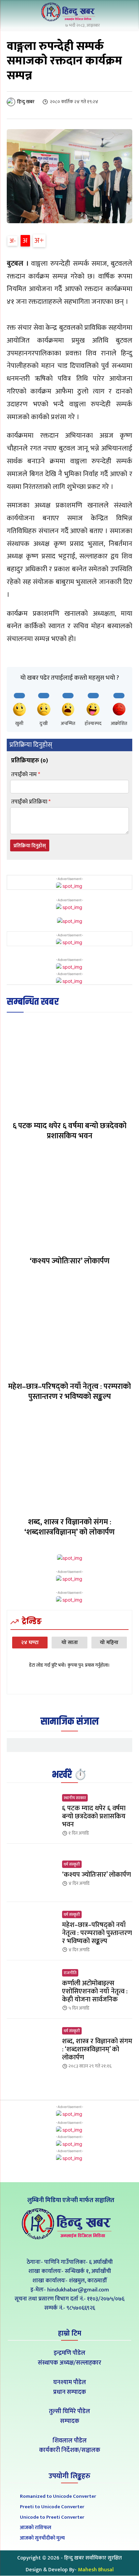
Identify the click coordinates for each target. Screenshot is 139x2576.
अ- (13, 241)
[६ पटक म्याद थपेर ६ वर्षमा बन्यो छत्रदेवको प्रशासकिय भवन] (69, 1066)
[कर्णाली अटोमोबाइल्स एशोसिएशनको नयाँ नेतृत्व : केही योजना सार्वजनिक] (32, 1989)
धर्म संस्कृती (72, 1864)
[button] (126, 13)
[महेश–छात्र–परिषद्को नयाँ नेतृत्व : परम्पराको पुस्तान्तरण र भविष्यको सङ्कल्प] (69, 1327)
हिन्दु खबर (26, 102)
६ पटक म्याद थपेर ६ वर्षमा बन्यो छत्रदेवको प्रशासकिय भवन (69, 1131)
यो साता (70, 1643)
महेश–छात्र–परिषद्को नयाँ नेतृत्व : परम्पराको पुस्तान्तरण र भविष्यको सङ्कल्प (69, 1392)
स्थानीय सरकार (75, 1798)
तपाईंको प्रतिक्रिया (31, 802)
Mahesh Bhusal (96, 2570)
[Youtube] (85, 2247)
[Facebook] (54, 2247)
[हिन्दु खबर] (11, 102)
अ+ (39, 241)
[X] (70, 2247)
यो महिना (109, 1643)
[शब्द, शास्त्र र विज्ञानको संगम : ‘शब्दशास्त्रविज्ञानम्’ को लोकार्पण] (69, 1462)
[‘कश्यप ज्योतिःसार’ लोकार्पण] (69, 1202)
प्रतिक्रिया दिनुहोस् (30, 846)
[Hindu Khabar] (69, 12)
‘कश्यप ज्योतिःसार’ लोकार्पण (70, 1261)
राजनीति (70, 1973)
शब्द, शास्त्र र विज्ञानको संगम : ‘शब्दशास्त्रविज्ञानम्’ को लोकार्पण (69, 1527)
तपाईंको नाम (26, 775)
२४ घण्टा (30, 1643)
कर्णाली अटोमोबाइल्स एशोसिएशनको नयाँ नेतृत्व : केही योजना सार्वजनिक (95, 1991)
